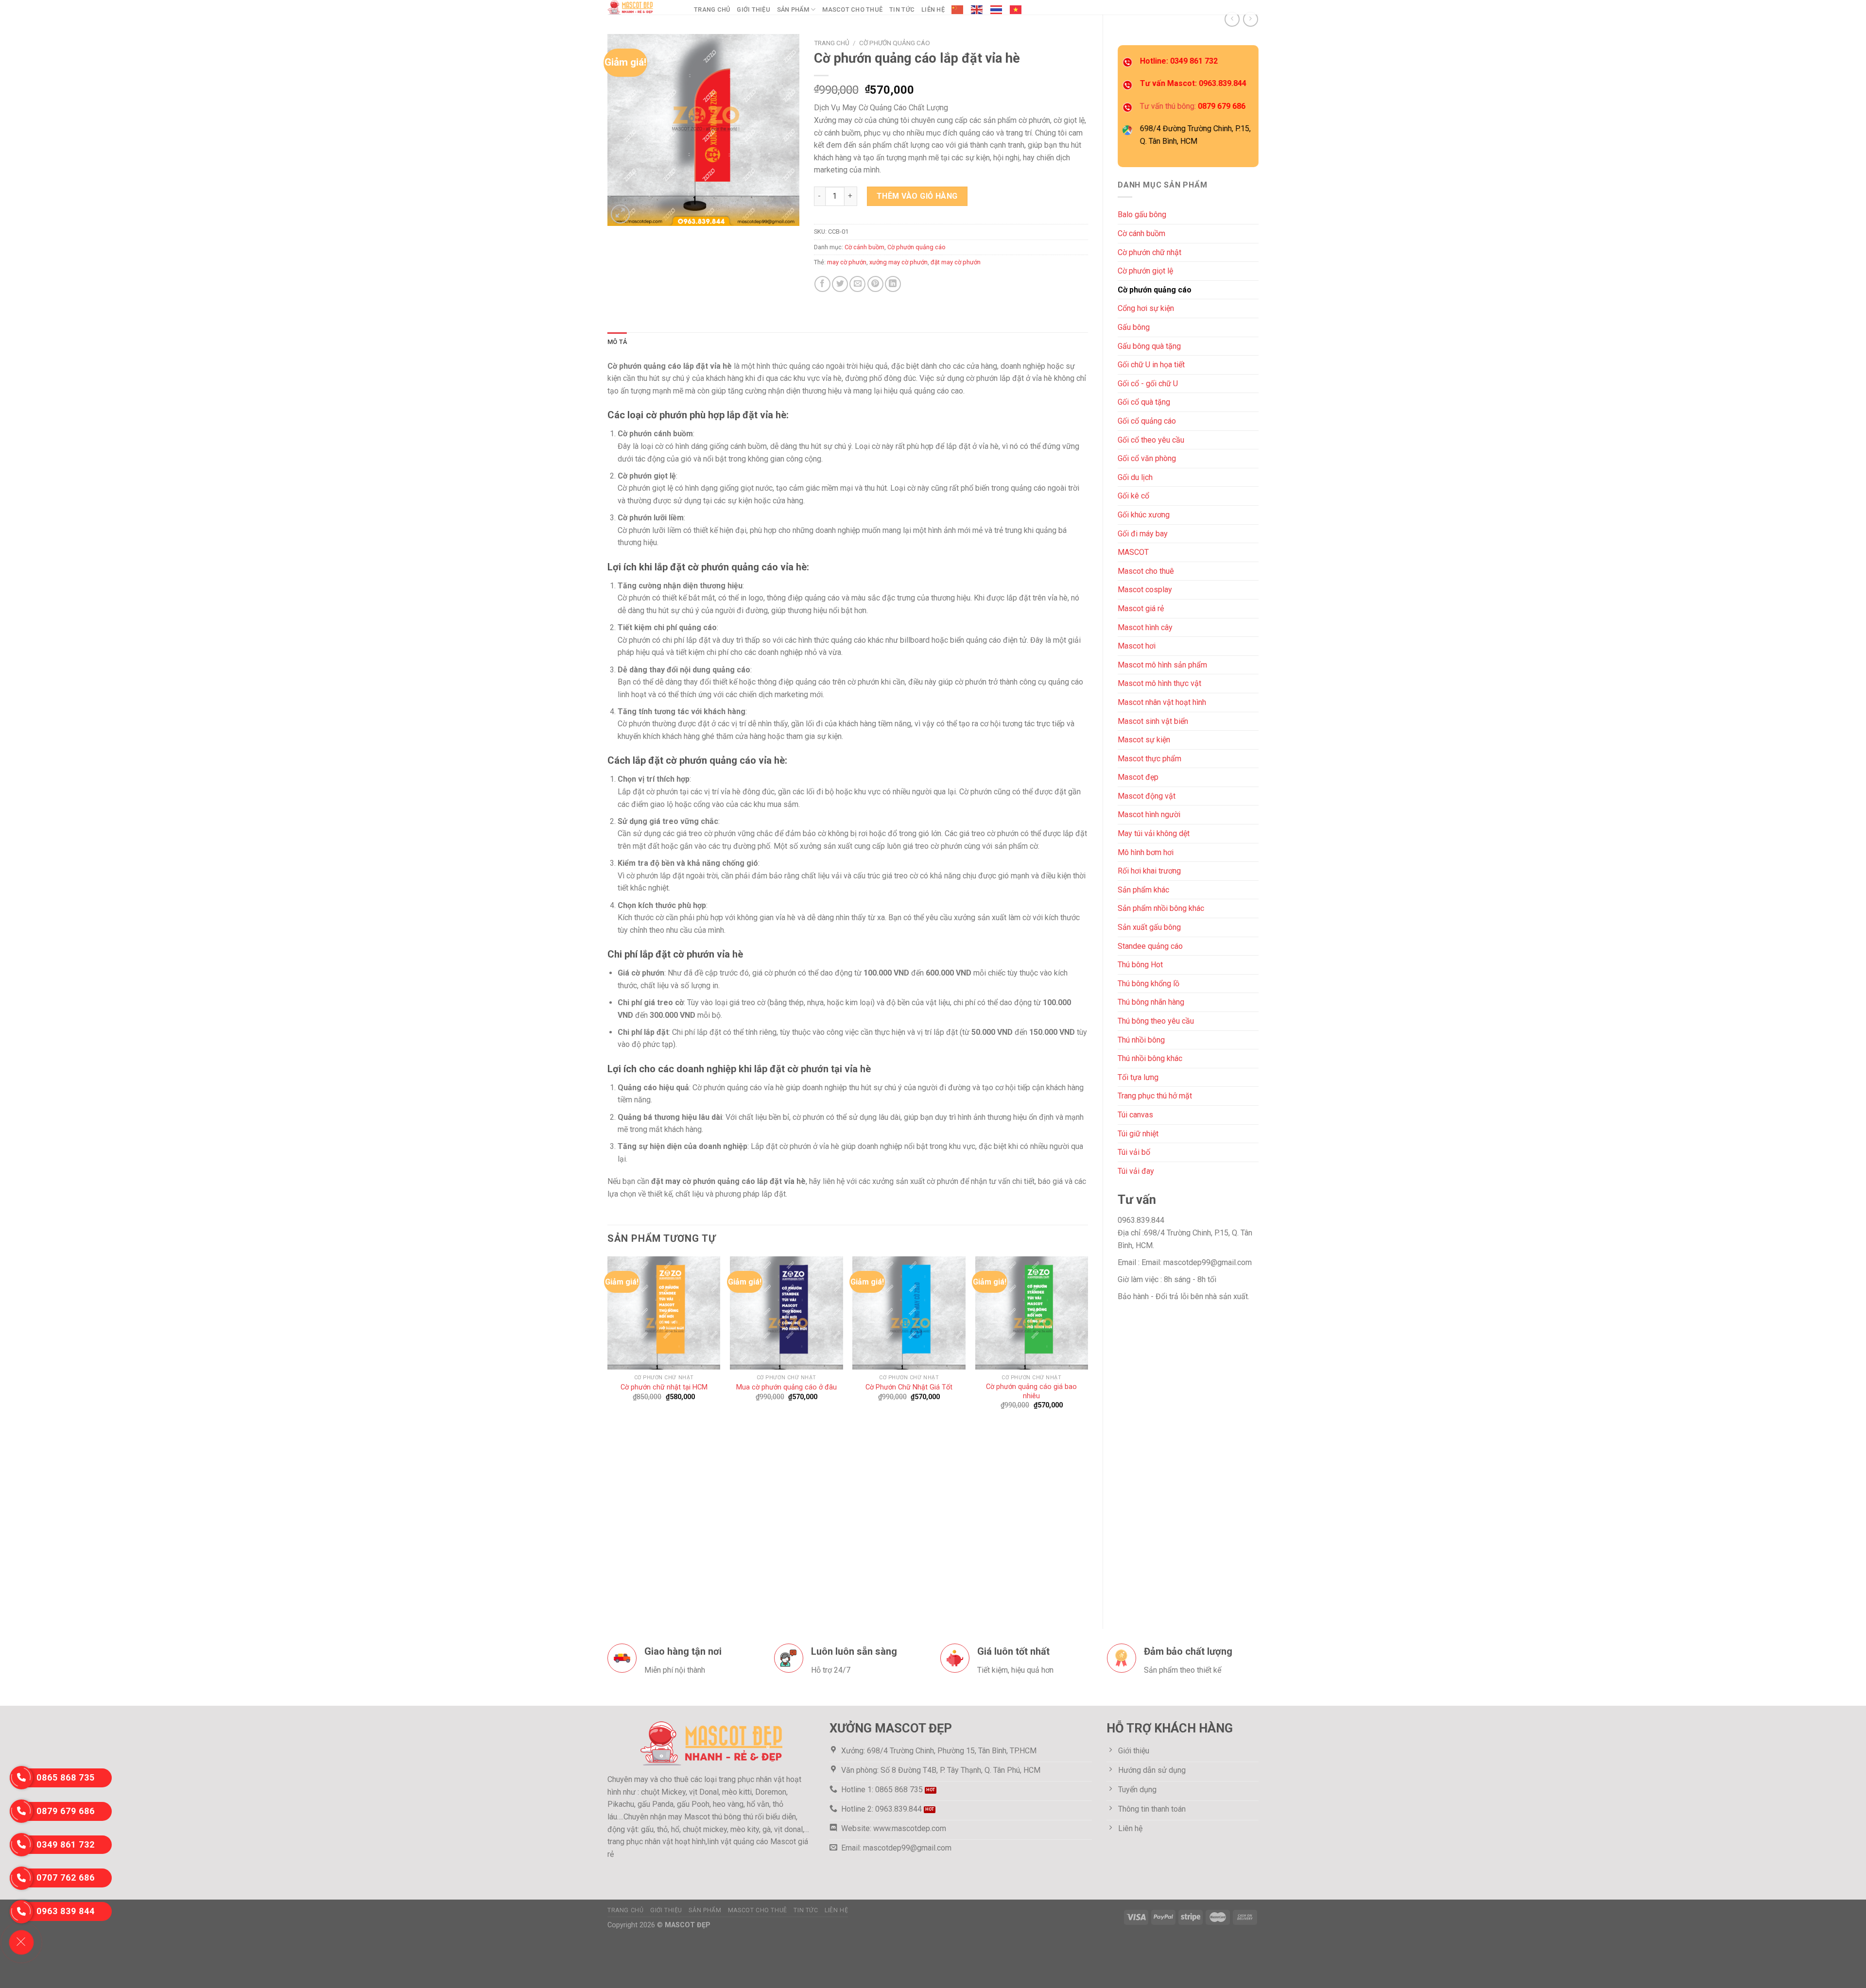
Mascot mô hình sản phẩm (1162, 665)
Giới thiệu (753, 9)
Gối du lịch (1135, 477)
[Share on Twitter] (840, 284)
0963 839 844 (66, 1911)
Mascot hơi (1137, 646)
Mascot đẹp (1138, 777)
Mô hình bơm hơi (1146, 852)
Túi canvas (1135, 1115)
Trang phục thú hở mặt (1155, 1096)
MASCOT (1133, 552)
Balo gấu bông (1142, 214)
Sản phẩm (793, 9)
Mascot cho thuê (852, 9)
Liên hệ (933, 9)
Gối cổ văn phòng (1147, 458)
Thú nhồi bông (1141, 1040)
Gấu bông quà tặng (1149, 346)
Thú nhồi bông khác (1150, 1058)
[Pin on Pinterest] (875, 284)
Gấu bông (1134, 327)
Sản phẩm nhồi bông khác (1161, 908)
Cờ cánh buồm (1141, 233)
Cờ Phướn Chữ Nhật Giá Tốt (909, 1387)
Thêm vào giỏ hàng (917, 196)
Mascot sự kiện (1144, 740)
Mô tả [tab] (617, 342)
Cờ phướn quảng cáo (1155, 290)
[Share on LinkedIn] (893, 284)
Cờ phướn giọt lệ (1145, 271)
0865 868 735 (66, 1777)
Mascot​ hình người (1149, 814)
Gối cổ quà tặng (1144, 402)
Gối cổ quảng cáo (1147, 421)
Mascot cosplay (1145, 590)
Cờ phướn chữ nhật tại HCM (664, 1387)
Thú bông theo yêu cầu (1156, 1021)
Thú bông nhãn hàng (1151, 1002)
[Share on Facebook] (822, 284)
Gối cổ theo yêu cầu (1151, 440)
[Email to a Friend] (857, 284)
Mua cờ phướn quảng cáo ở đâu (786, 1387)
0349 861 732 (66, 1844)
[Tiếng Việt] (1016, 10)
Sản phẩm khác (1143, 890)
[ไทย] (997, 10)
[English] (977, 10)
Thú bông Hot (1140, 965)
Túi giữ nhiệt (1138, 1134)
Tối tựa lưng (1138, 1077)
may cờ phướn (847, 262)
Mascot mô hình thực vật (1159, 683)
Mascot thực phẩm (1149, 759)
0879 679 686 (66, 1811)
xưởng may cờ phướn (898, 262)
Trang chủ (712, 9)
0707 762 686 (66, 1877)
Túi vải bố (1134, 1152)
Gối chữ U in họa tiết (1151, 365)
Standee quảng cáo (1150, 946)
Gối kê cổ (1133, 496)
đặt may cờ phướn (956, 262)
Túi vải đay (1136, 1171)
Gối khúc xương (1144, 515)
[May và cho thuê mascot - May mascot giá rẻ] (643, 7)
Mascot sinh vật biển (1153, 721)
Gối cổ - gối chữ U (1148, 384)
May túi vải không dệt (1154, 833)
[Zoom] (620, 214)
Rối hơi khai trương (1149, 871)
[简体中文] (958, 10)
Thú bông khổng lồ (1149, 984)
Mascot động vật (1147, 796)
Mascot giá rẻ (1141, 608)
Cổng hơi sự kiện (1146, 308)
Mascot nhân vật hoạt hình (1162, 702)
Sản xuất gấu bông (1149, 927)
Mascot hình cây (1145, 627)
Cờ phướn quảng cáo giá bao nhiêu (1031, 1391)
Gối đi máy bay (1143, 534)
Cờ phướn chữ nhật (1149, 252)
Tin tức (902, 9)
